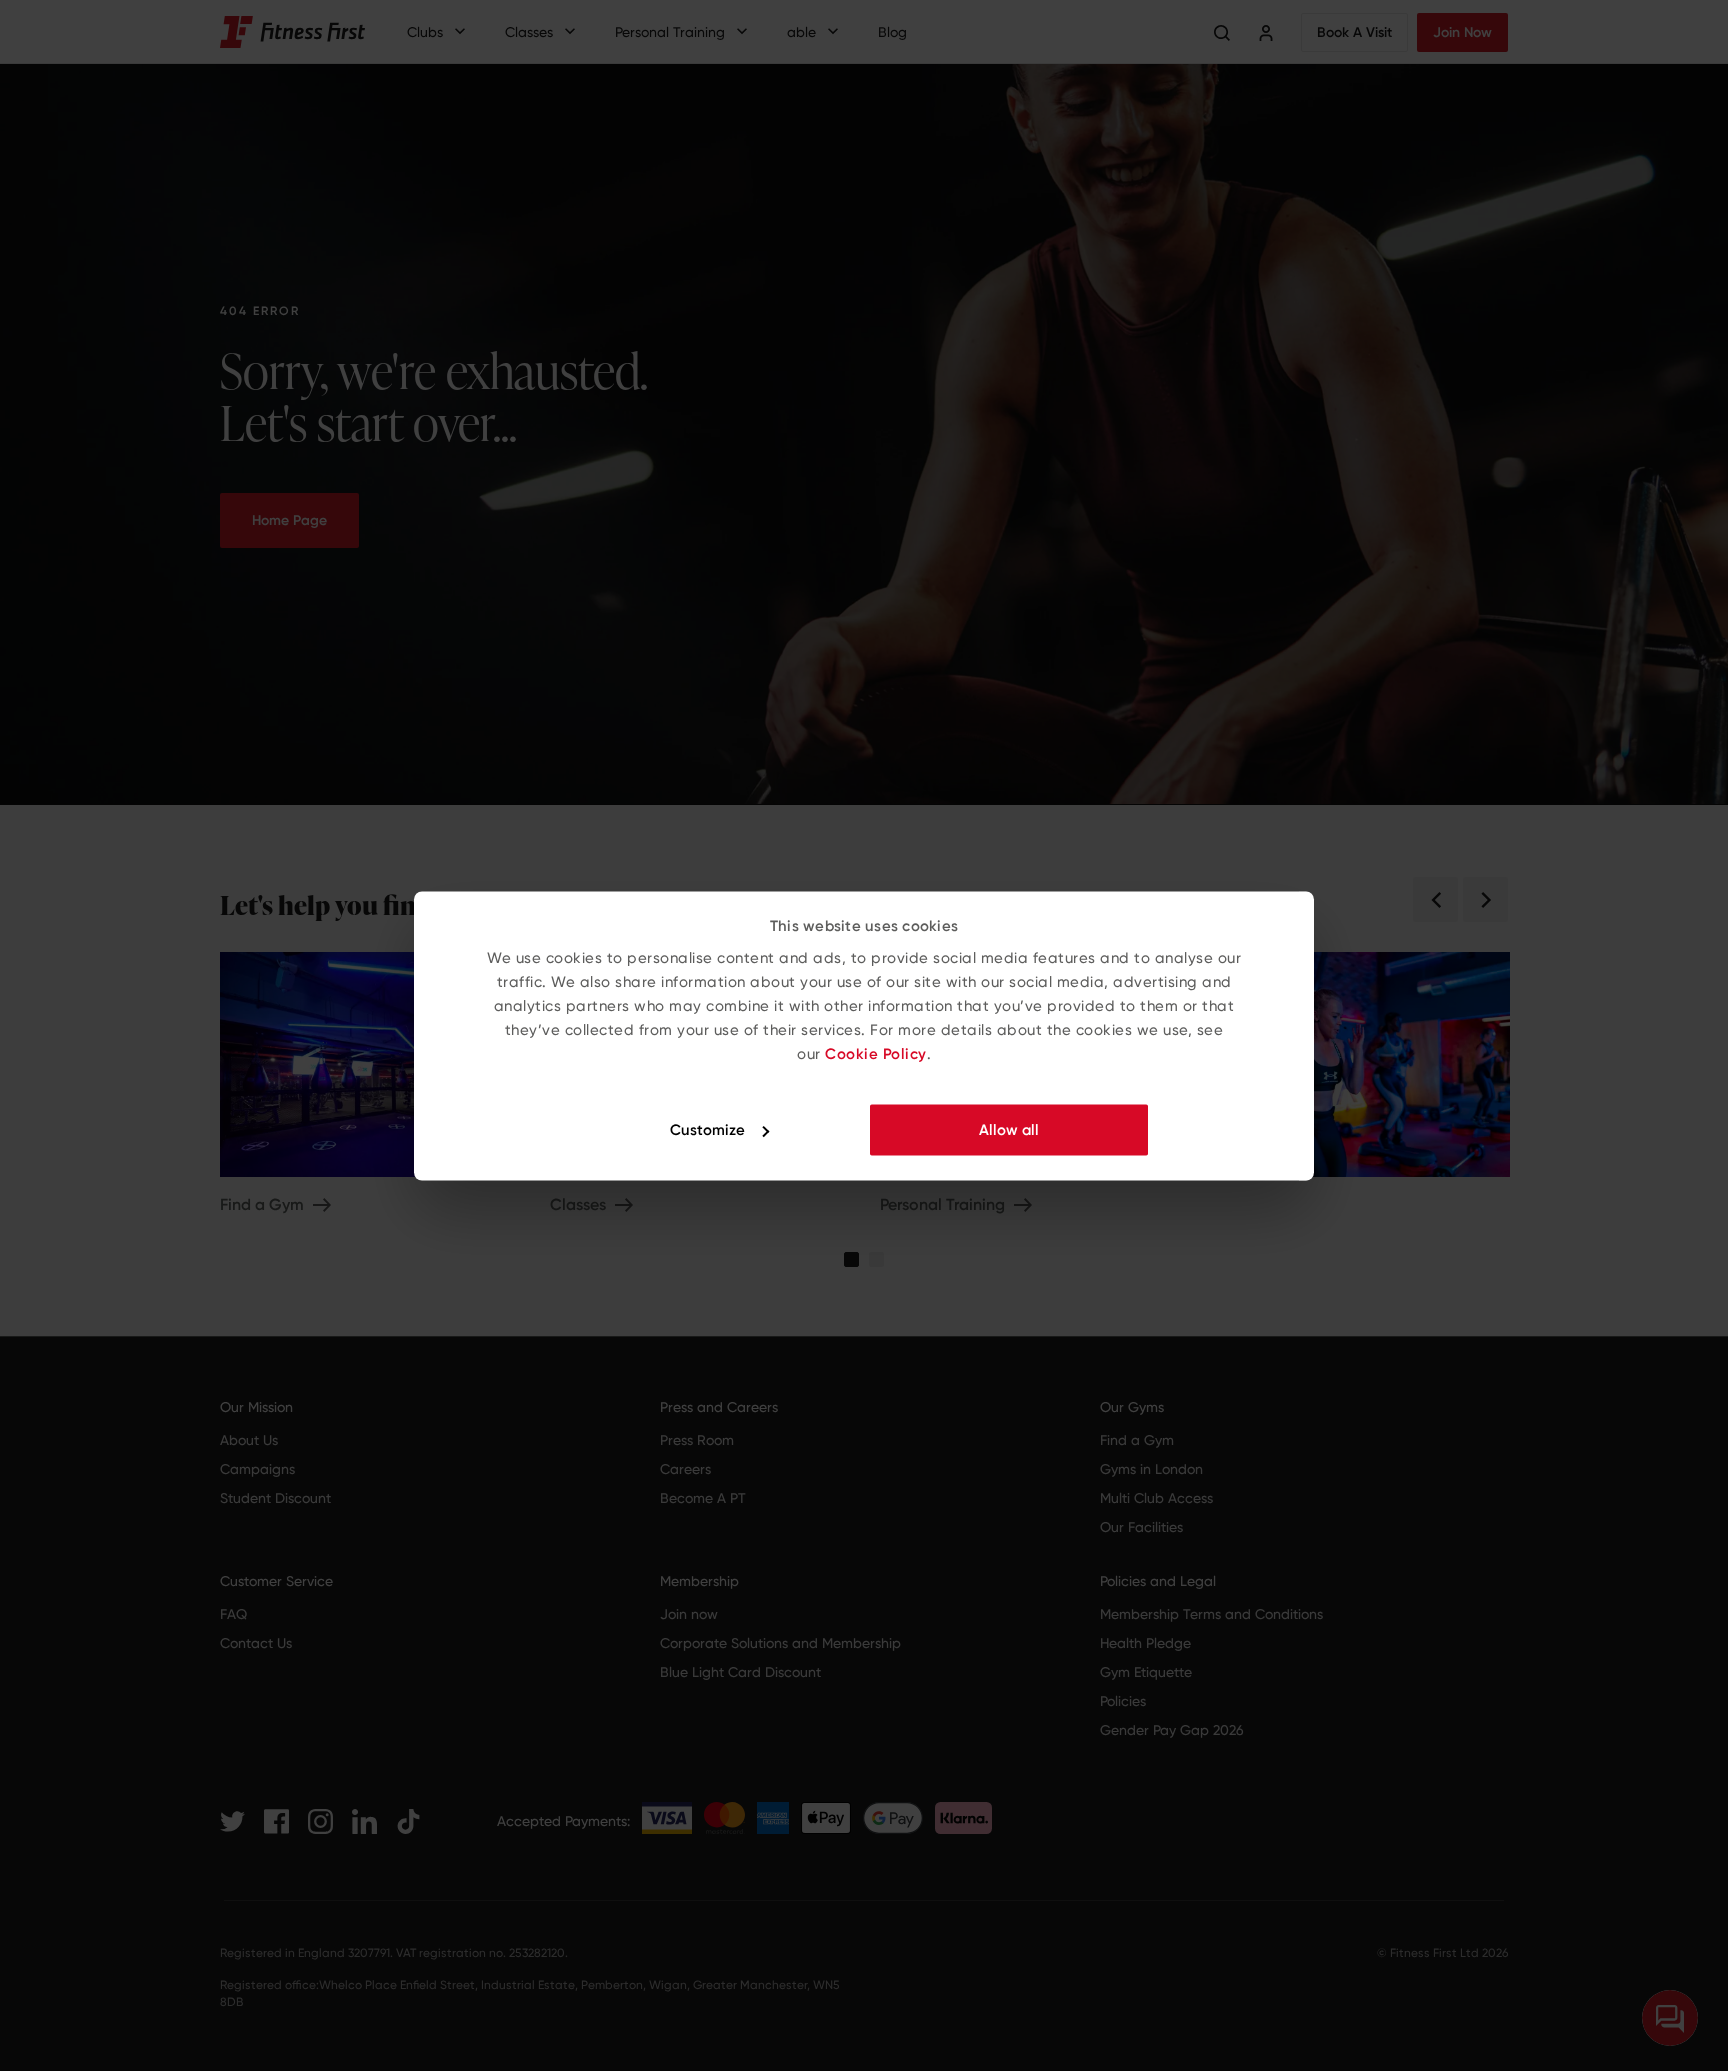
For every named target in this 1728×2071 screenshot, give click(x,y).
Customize (707, 1130)
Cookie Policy (876, 1053)
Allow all (1009, 1130)
